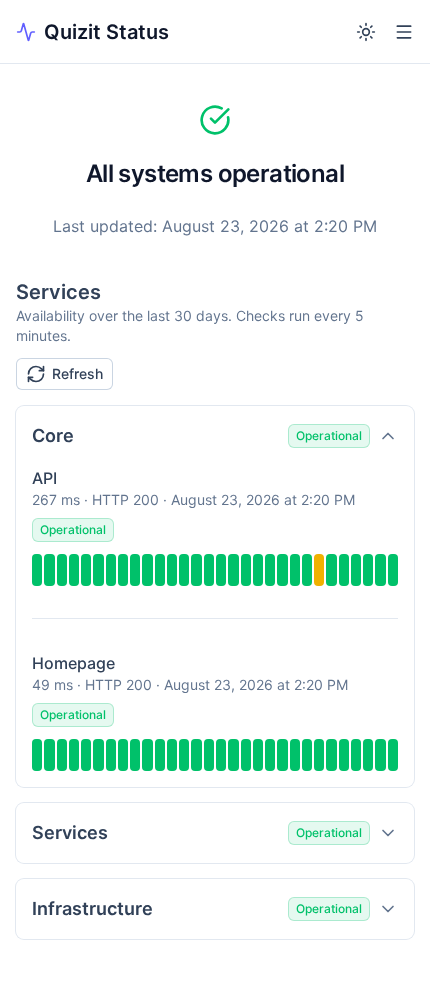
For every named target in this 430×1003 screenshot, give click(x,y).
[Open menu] (404, 32)
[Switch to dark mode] (366, 32)
